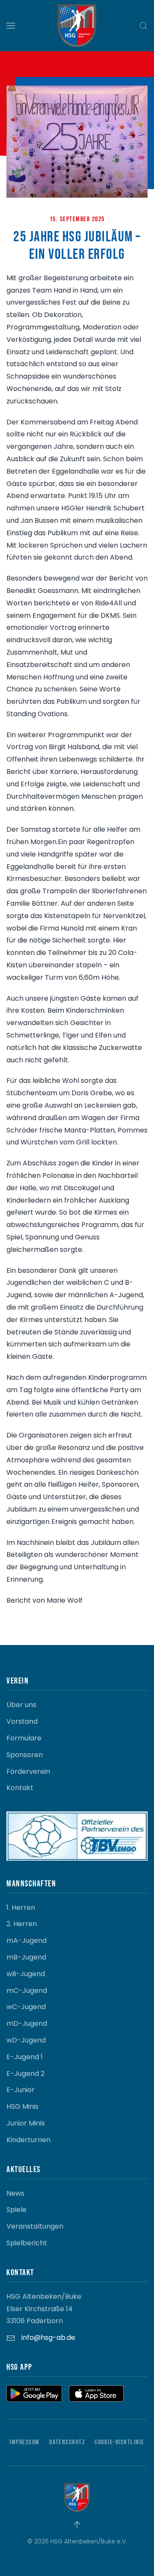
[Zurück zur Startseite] (77, 26)
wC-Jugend (26, 2007)
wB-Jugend (26, 1974)
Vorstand (22, 1721)
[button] (11, 26)
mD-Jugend (27, 2023)
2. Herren (22, 1924)
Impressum (25, 2442)
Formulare (24, 1738)
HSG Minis (22, 2106)
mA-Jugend (27, 1940)
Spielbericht (27, 2243)
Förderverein (28, 1771)
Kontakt (20, 1788)
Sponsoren (25, 1755)
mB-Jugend (26, 1957)
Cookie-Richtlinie (120, 2442)
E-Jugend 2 (25, 2074)
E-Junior (21, 2090)
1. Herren (21, 1908)
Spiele (16, 2210)
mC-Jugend (27, 1991)
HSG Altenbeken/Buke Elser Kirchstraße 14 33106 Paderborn (44, 2309)
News (15, 2193)
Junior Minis (26, 2123)
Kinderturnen (28, 2140)
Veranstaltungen (35, 2226)
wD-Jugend (26, 2040)
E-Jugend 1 (25, 2057)
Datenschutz (67, 2442)
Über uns (21, 1705)
